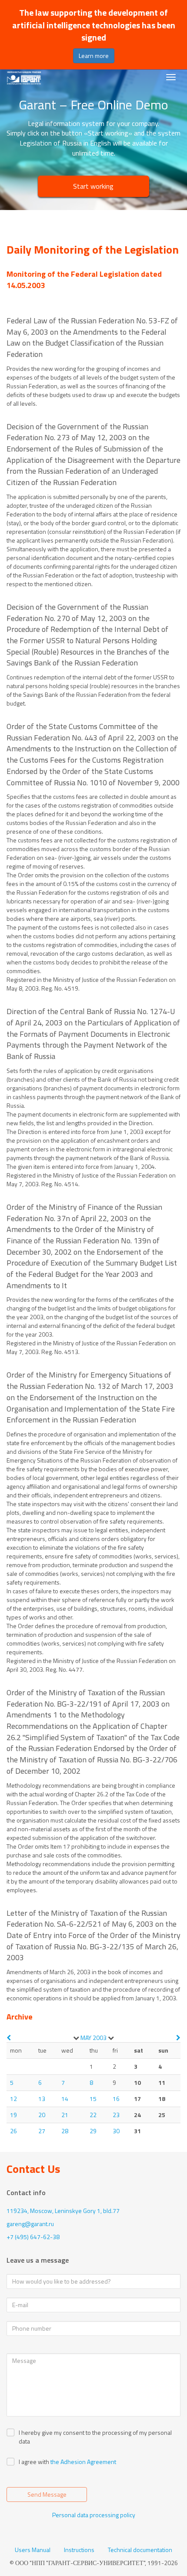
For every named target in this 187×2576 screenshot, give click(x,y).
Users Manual (33, 2550)
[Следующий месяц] (178, 2038)
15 (93, 2099)
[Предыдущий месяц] (9, 2038)
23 (116, 2115)
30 (116, 2131)
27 (42, 2131)
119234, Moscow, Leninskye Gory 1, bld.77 (63, 2211)
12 (13, 2099)
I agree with (34, 2462)
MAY (86, 2038)
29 (93, 2131)
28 (65, 2131)
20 (42, 2115)
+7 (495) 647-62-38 (33, 2237)
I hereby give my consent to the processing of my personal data (95, 2437)
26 (13, 2131)
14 (65, 2099)
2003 (100, 2038)
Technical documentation (140, 2550)
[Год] (111, 2038)
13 (42, 2099)
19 (13, 2115)
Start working (93, 186)
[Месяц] (76, 2038)
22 (93, 2115)
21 (65, 2115)
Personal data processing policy (94, 2515)
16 (116, 2099)
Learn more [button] (94, 56)
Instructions (79, 2550)
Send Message (47, 2494)
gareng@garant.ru (30, 2224)
